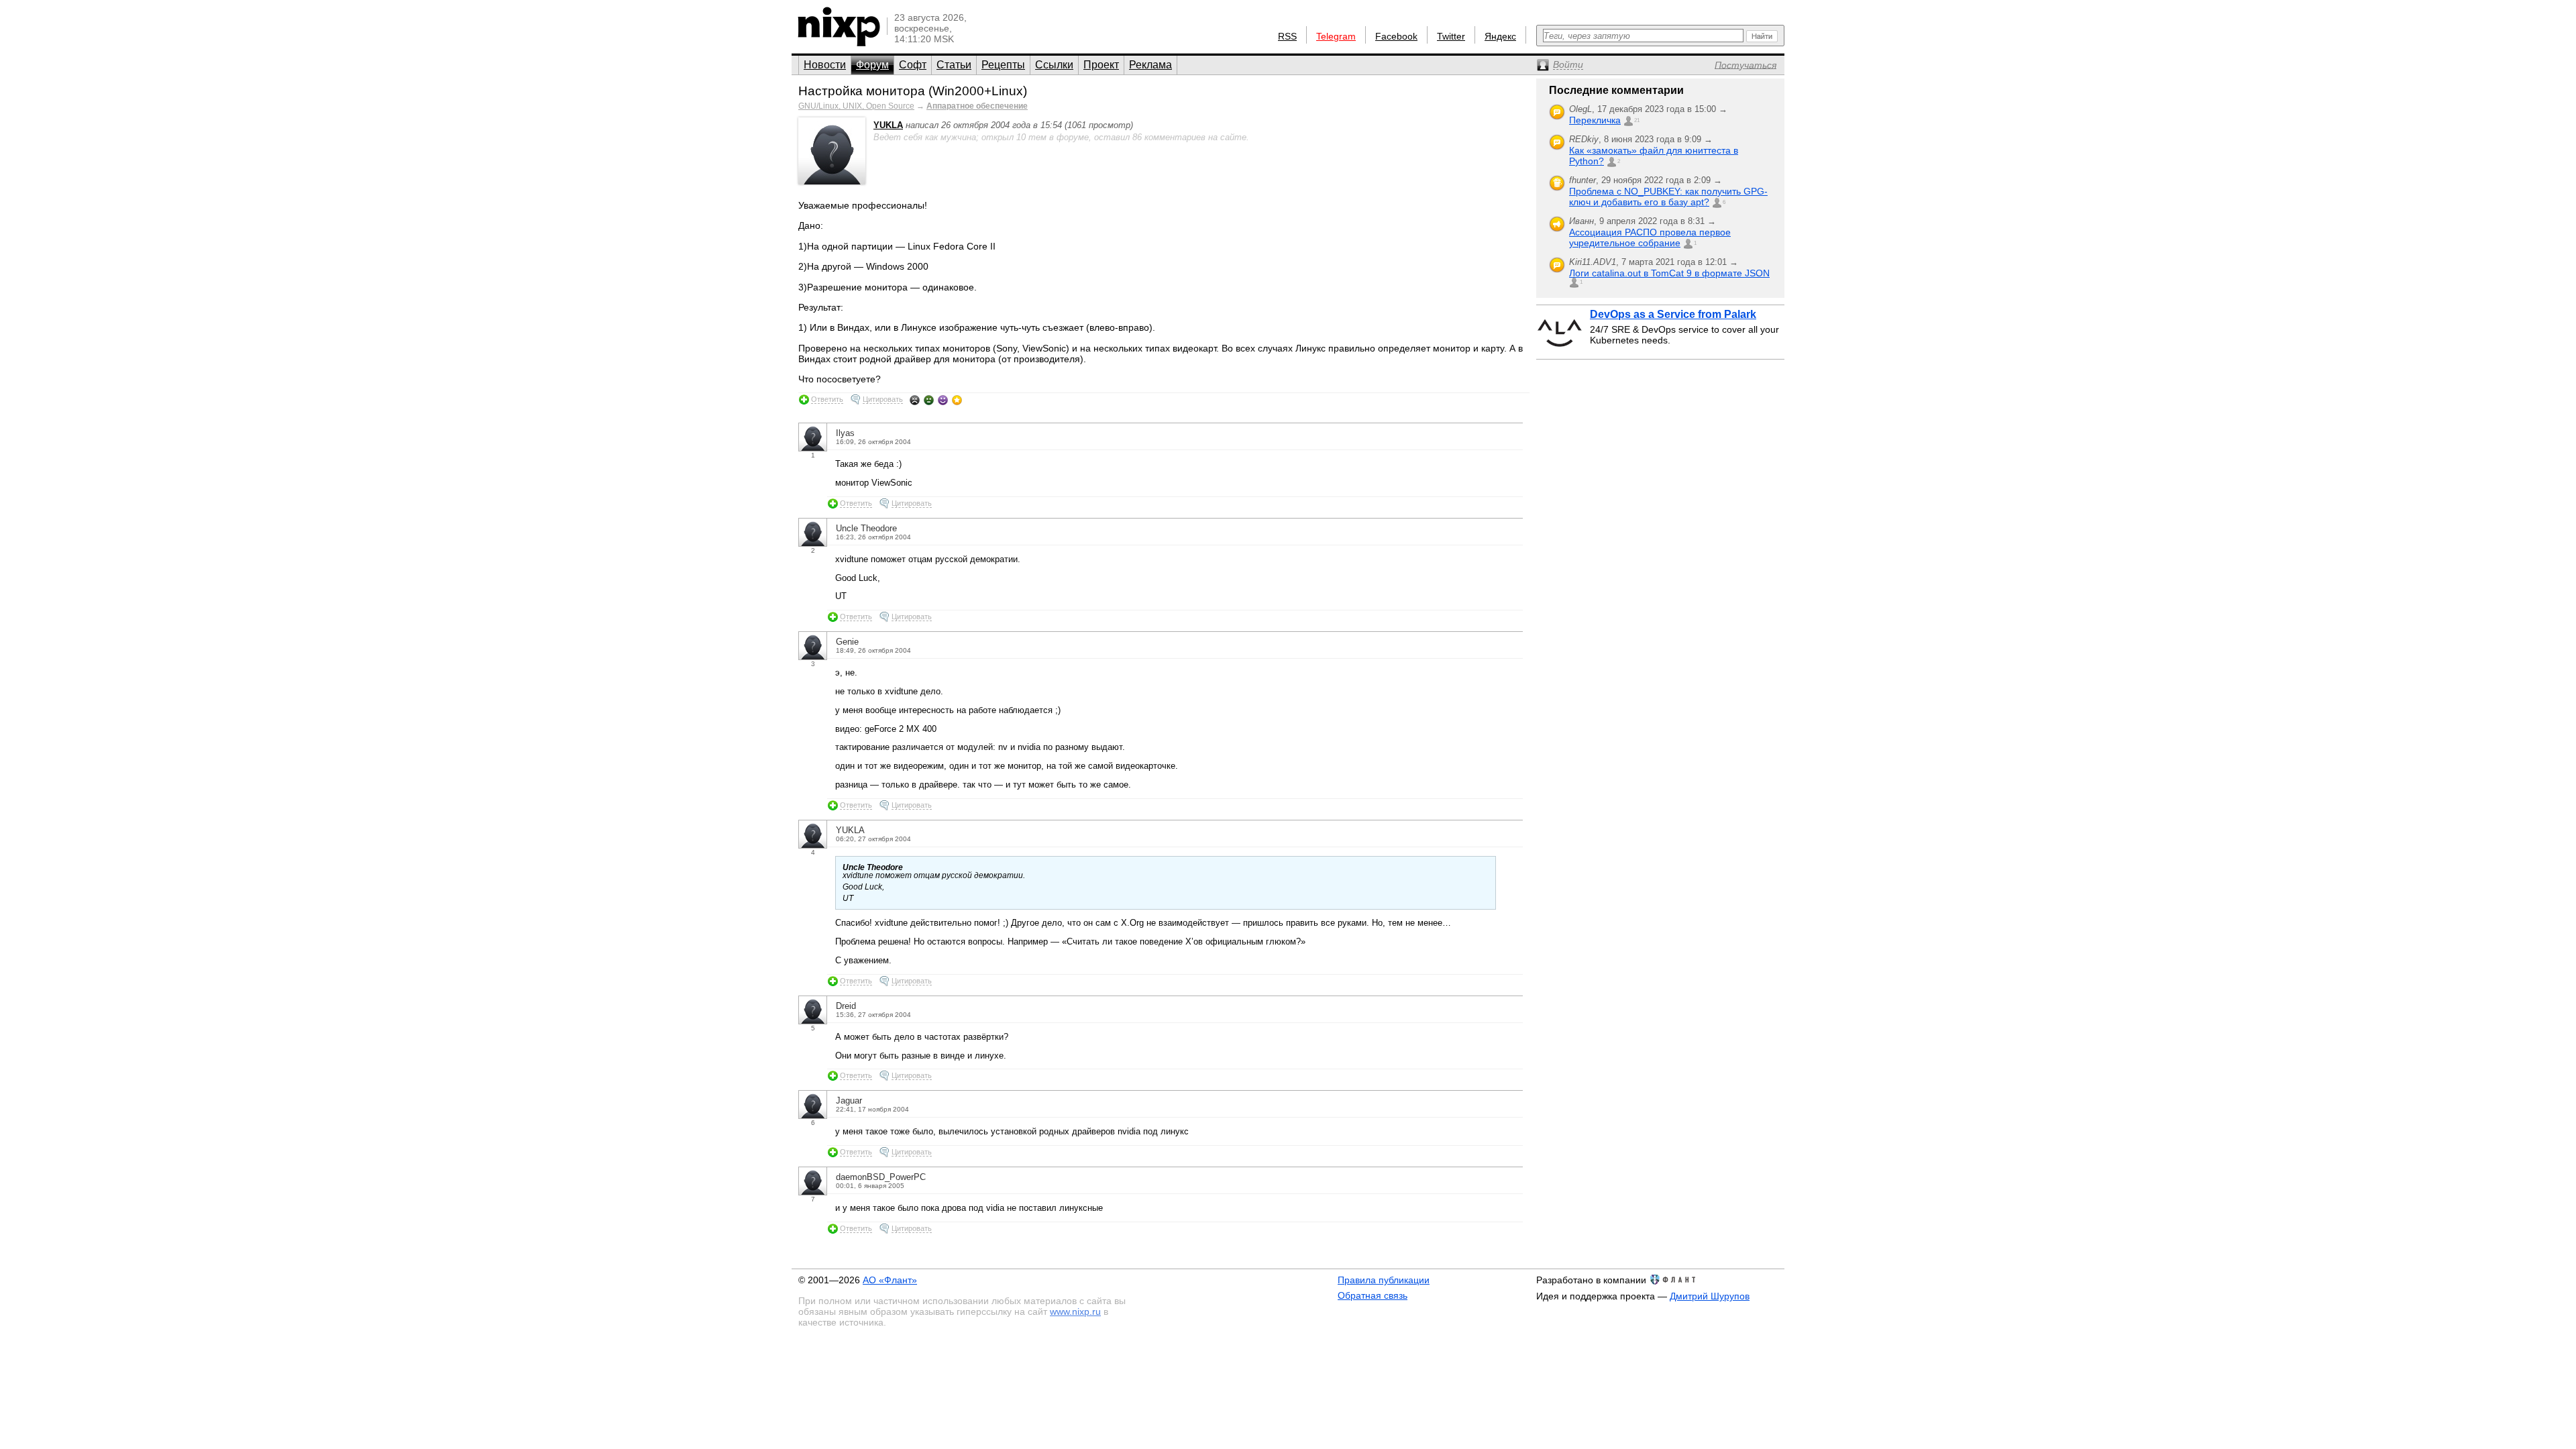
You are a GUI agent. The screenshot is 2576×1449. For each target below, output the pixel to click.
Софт (913, 65)
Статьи (954, 65)
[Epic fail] (915, 400)
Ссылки (1054, 65)
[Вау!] (957, 400)
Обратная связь (1373, 1295)
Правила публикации (1384, 1280)
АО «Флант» (890, 1280)
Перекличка (1595, 120)
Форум (872, 65)
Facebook (1396, 36)
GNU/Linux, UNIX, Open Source (856, 106)
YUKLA (888, 125)
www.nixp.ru (1075, 1311)
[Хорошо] (943, 400)
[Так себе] (929, 400)
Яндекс (1500, 36)
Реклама (1150, 65)
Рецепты (1003, 65)
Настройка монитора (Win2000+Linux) (913, 91)
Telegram (1336, 36)
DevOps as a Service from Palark (1673, 314)
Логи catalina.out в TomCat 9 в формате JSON (1669, 273)
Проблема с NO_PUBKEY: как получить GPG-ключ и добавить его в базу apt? (1668, 197)
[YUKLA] (832, 181)
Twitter (1451, 36)
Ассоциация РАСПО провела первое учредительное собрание (1650, 237)
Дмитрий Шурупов (1710, 1296)
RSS (1287, 36)
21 (1637, 120)
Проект (1101, 65)
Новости (825, 65)
